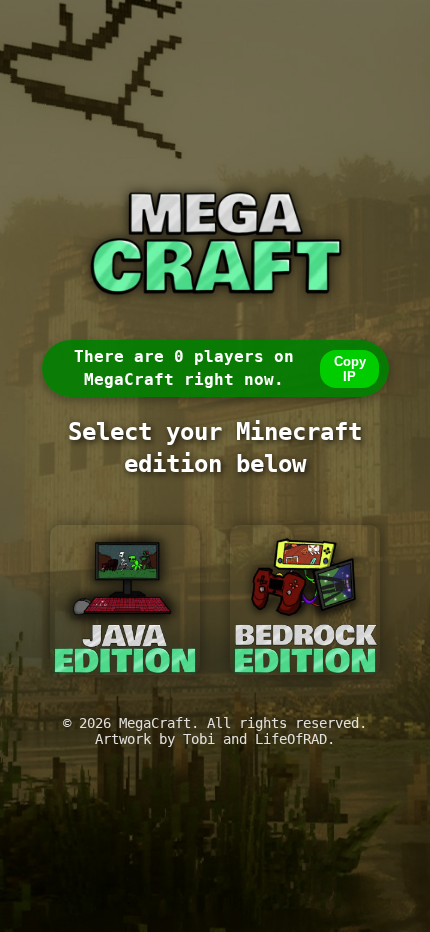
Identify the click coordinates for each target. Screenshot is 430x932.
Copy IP (350, 369)
